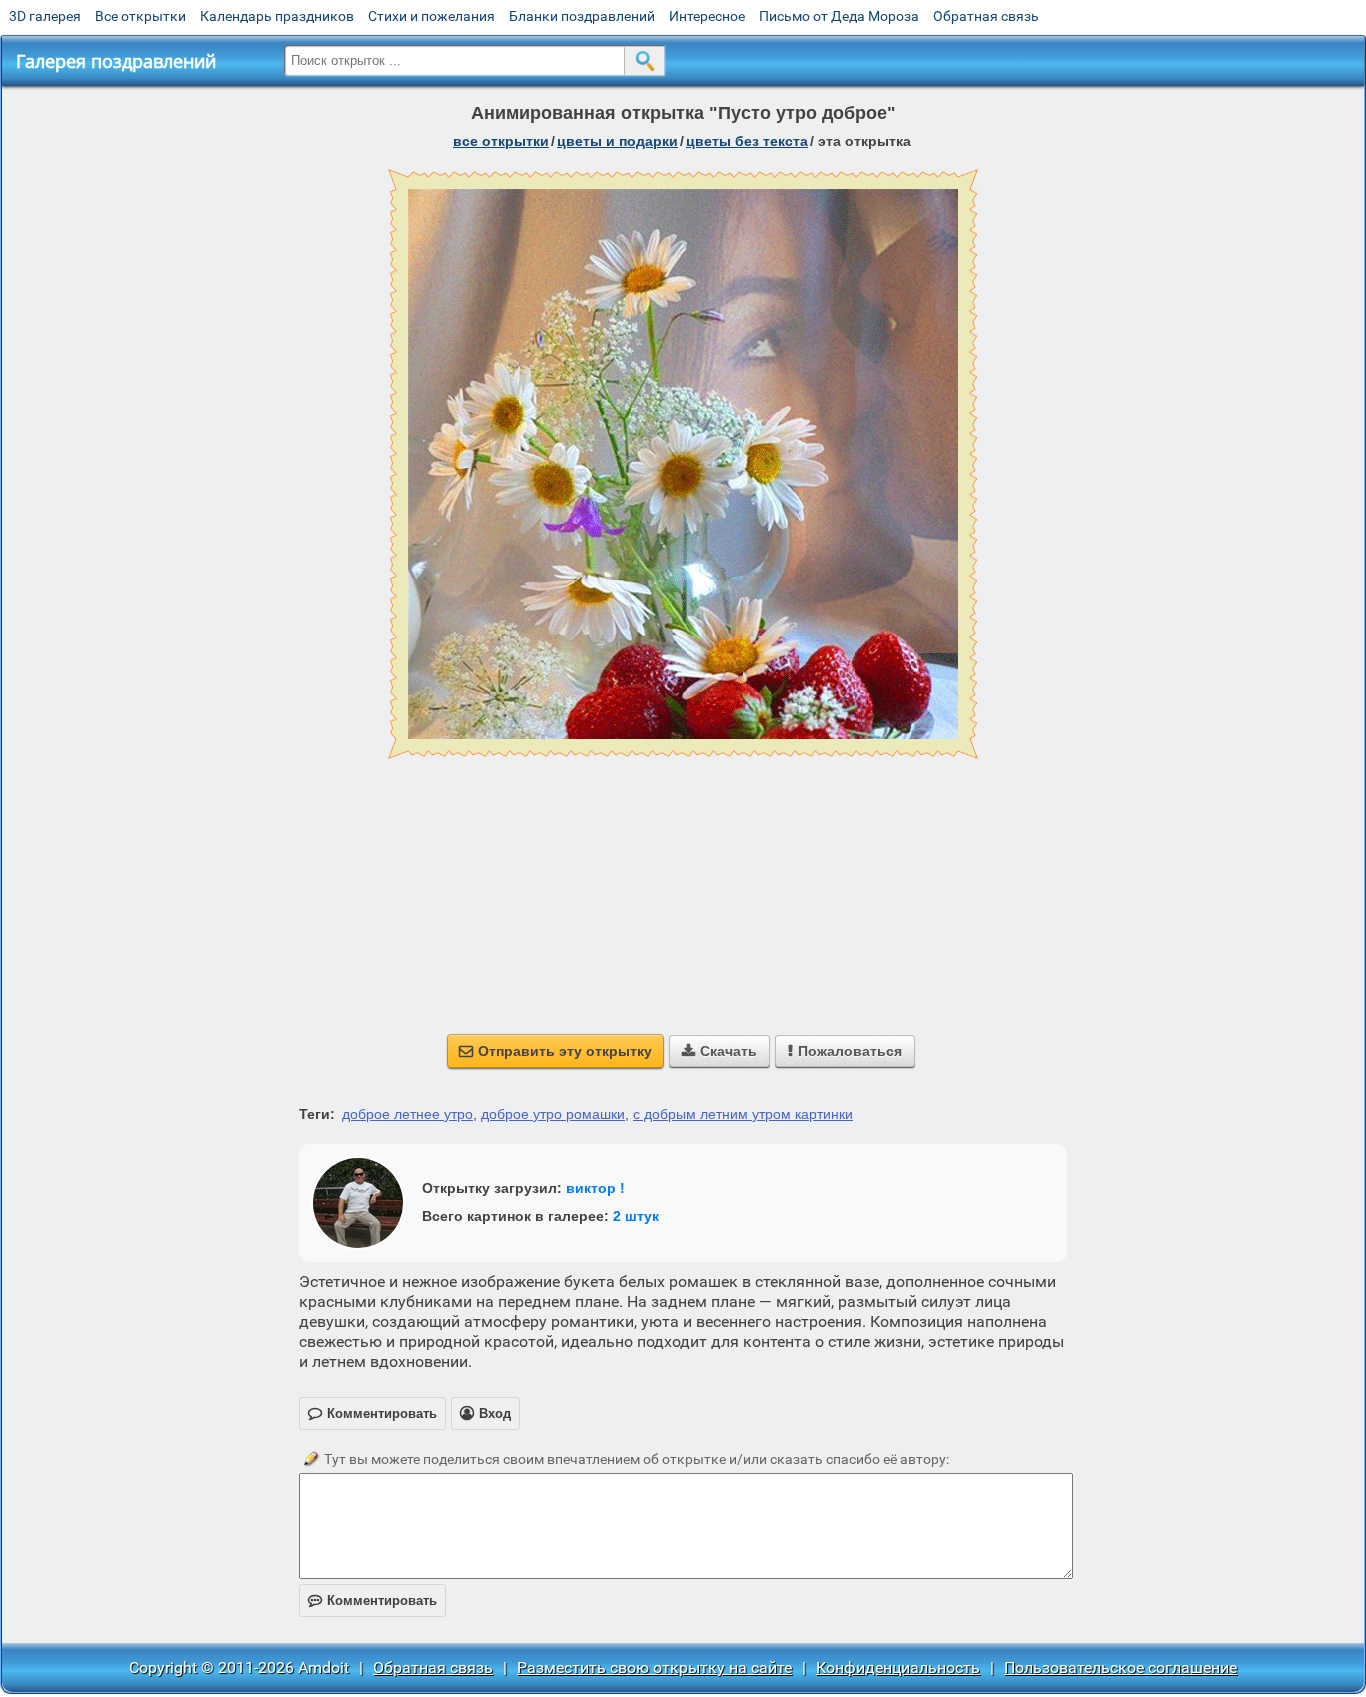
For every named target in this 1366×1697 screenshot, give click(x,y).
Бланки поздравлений (582, 16)
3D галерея (45, 16)
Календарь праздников (277, 16)
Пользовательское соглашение (1120, 1667)
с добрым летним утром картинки (743, 1114)
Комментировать (372, 1600)
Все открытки (140, 16)
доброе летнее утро (407, 1114)
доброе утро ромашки (553, 1114)
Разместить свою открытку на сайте (654, 1667)
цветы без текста (747, 141)
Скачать (719, 1051)
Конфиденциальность (898, 1667)
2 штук (636, 1216)
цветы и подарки (617, 141)
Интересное (707, 16)
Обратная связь (986, 16)
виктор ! (595, 1188)
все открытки (501, 141)
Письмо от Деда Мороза (839, 16)
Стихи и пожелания (431, 16)
